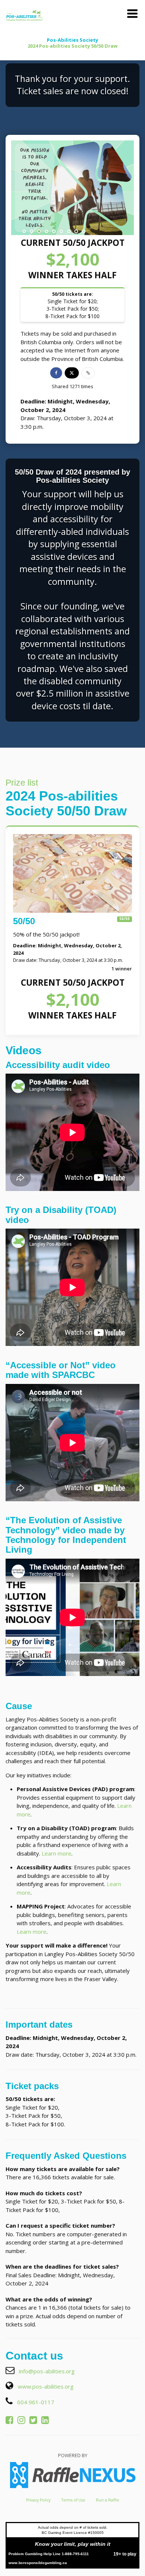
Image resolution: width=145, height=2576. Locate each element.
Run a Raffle (107, 2500)
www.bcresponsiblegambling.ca (38, 2563)
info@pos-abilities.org (47, 2371)
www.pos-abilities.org (46, 2386)
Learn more (57, 1853)
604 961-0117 (36, 2402)
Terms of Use (73, 2500)
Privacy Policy (38, 2500)
